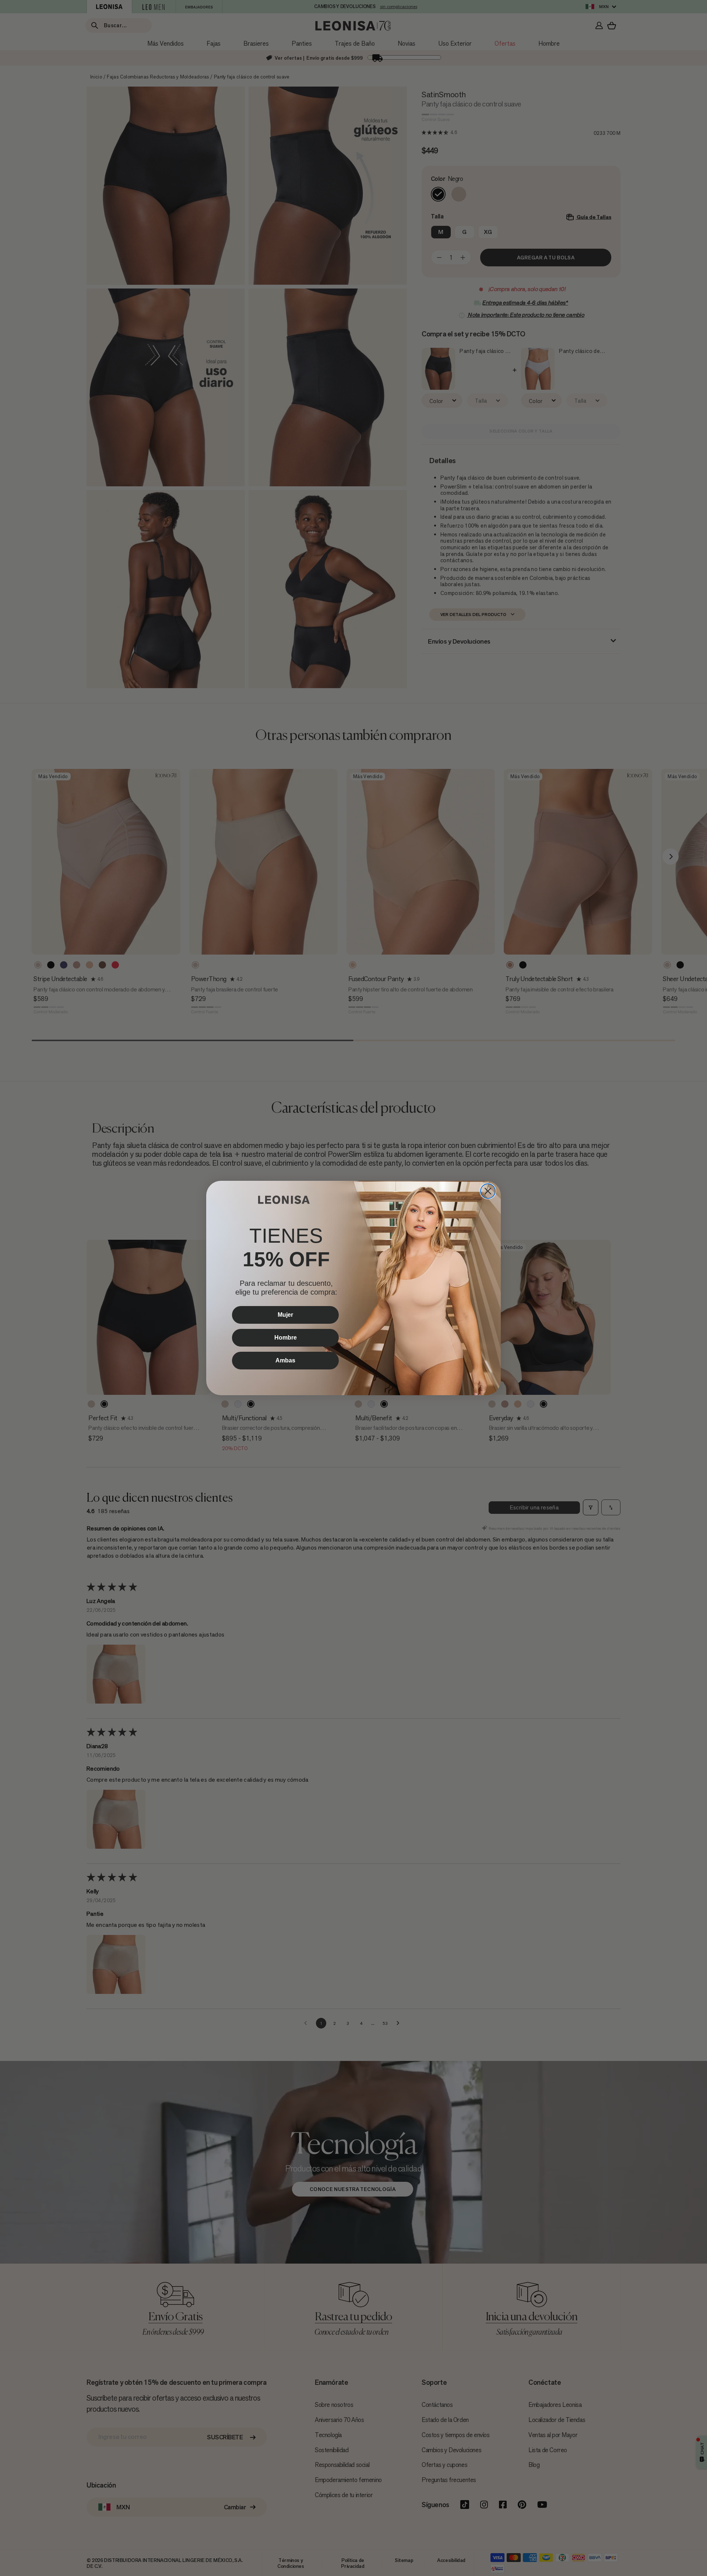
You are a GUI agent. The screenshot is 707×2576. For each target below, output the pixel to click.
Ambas (285, 1360)
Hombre (286, 1338)
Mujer (285, 1315)
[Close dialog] (488, 1191)
